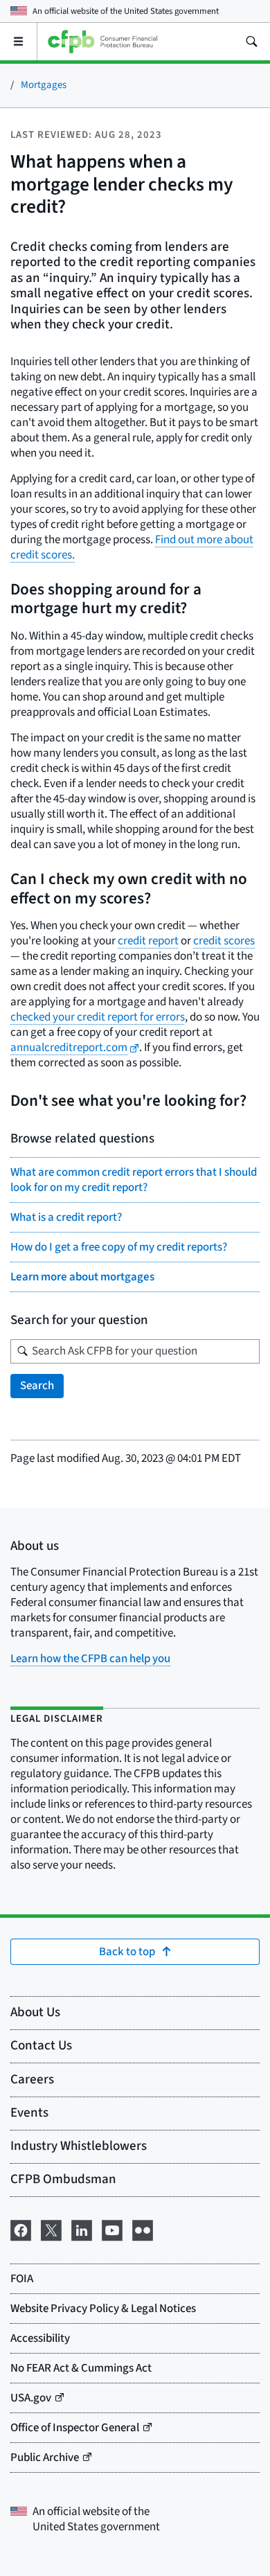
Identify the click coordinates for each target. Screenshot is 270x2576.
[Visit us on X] (51, 2229)
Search (37, 1386)
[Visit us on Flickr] (143, 2229)
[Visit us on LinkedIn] (82, 2229)
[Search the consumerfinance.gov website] (251, 42)
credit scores (224, 941)
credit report (148, 941)
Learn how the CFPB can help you (90, 1659)
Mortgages (44, 85)
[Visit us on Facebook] (21, 2229)
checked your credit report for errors (98, 1017)
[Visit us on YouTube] (112, 2229)
